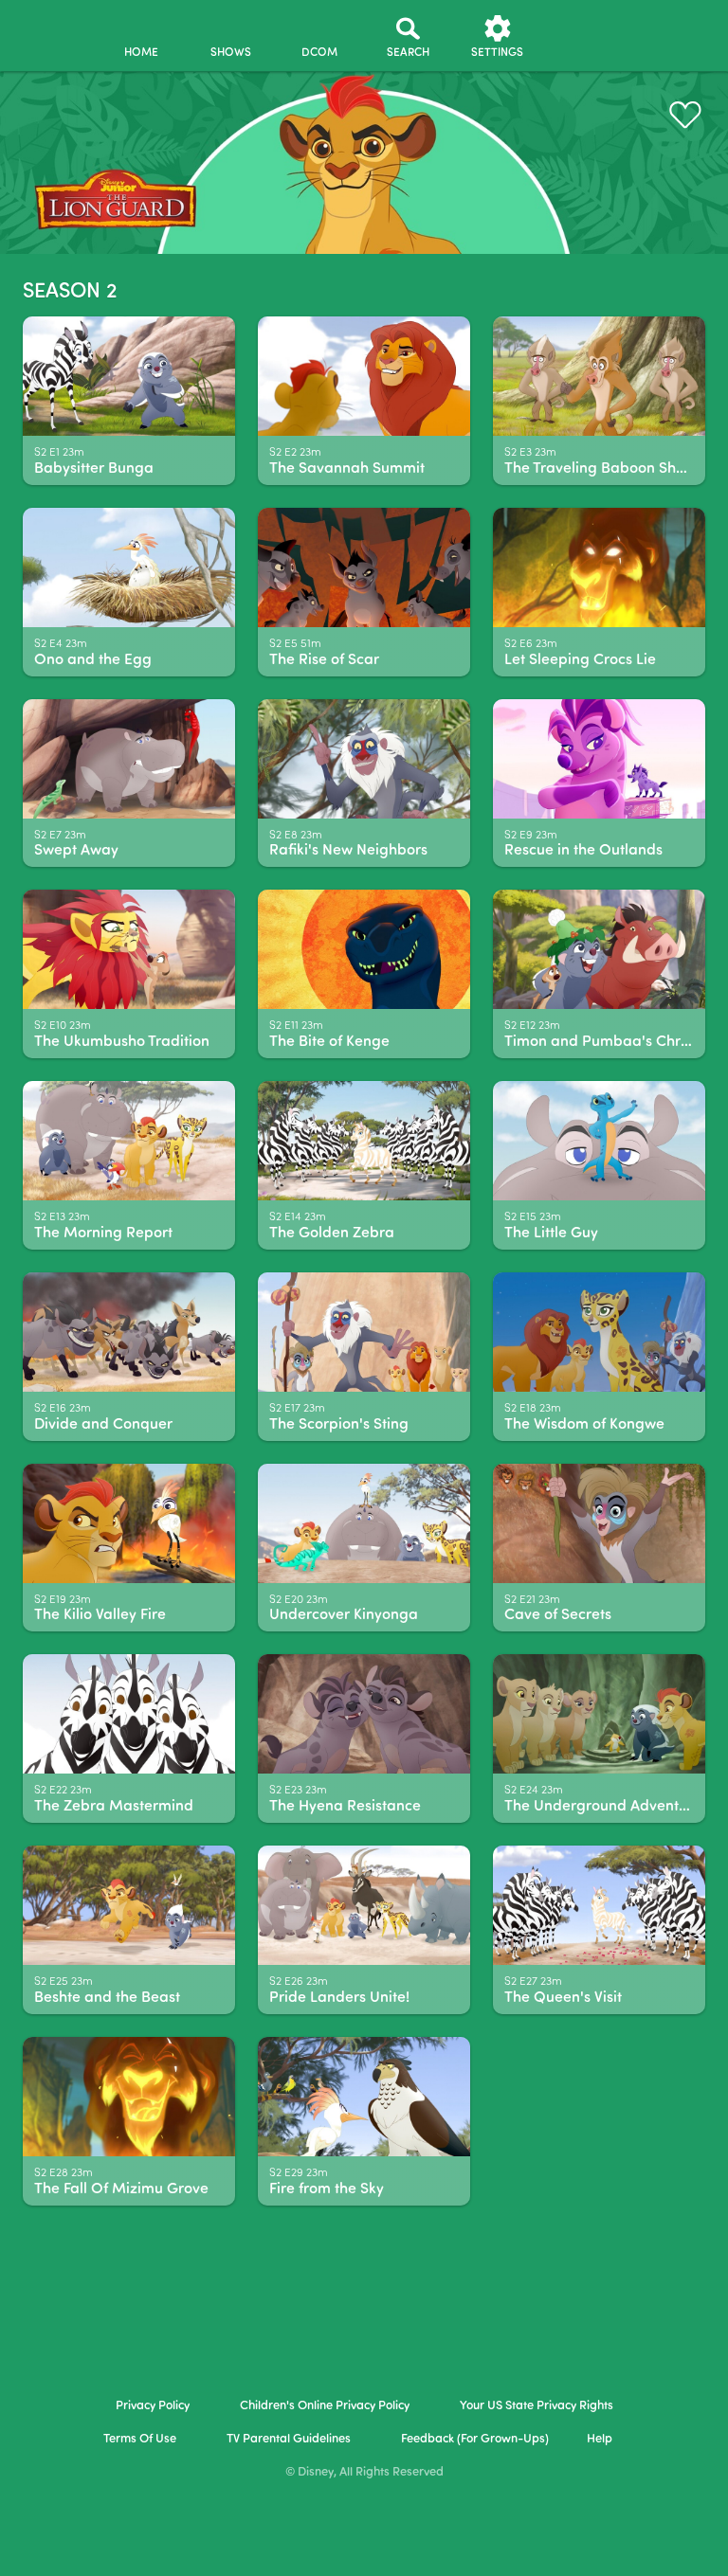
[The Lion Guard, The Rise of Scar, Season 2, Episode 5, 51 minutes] (364, 567)
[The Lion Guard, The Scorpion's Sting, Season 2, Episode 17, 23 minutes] (364, 1332)
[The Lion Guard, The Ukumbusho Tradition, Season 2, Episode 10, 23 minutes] (129, 949)
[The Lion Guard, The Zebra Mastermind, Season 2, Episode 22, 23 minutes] (129, 1714)
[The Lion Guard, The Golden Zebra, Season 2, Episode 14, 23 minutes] (364, 1141)
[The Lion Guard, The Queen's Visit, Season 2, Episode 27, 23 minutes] (599, 1905)
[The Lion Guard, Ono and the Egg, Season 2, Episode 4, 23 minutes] (129, 567)
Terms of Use (140, 2439)
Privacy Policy (153, 2406)
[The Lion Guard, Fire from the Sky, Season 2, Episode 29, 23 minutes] (364, 2097)
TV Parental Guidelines (289, 2439)
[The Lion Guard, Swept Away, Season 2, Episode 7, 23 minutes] (129, 759)
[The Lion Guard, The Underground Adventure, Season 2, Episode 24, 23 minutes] (599, 1714)
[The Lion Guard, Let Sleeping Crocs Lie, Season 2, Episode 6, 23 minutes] (599, 567)
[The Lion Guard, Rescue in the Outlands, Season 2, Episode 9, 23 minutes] (599, 759)
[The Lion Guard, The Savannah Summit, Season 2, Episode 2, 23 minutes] (364, 376)
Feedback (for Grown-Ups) (475, 2439)
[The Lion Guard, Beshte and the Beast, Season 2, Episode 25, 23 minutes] (129, 1905)
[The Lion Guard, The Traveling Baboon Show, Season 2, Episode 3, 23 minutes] (599, 376)
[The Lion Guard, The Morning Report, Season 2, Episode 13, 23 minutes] (129, 1141)
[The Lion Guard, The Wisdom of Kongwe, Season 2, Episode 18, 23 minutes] (599, 1332)
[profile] (587, 36)
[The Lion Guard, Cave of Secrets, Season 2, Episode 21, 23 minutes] (599, 1523)
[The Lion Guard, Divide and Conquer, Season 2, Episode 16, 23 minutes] (129, 1332)
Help (600, 2439)
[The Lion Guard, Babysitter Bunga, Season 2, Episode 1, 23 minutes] (129, 376)
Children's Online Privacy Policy (325, 2406)
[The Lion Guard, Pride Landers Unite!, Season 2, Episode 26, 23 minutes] (364, 1905)
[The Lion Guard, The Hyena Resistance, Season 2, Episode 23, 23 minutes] (364, 1714)
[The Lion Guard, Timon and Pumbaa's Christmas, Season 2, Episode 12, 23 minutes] (599, 949)
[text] (59, 454)
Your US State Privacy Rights (537, 2406)
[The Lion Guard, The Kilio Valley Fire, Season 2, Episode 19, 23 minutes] (129, 1523)
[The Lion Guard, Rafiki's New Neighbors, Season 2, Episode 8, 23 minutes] (364, 759)
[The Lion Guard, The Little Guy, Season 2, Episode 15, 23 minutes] (599, 1141)
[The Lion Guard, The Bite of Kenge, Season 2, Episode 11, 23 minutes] (364, 949)
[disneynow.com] (51, 29)
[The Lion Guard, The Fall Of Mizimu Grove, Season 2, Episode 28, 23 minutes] (129, 2097)
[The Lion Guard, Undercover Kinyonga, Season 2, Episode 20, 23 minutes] (364, 1523)
